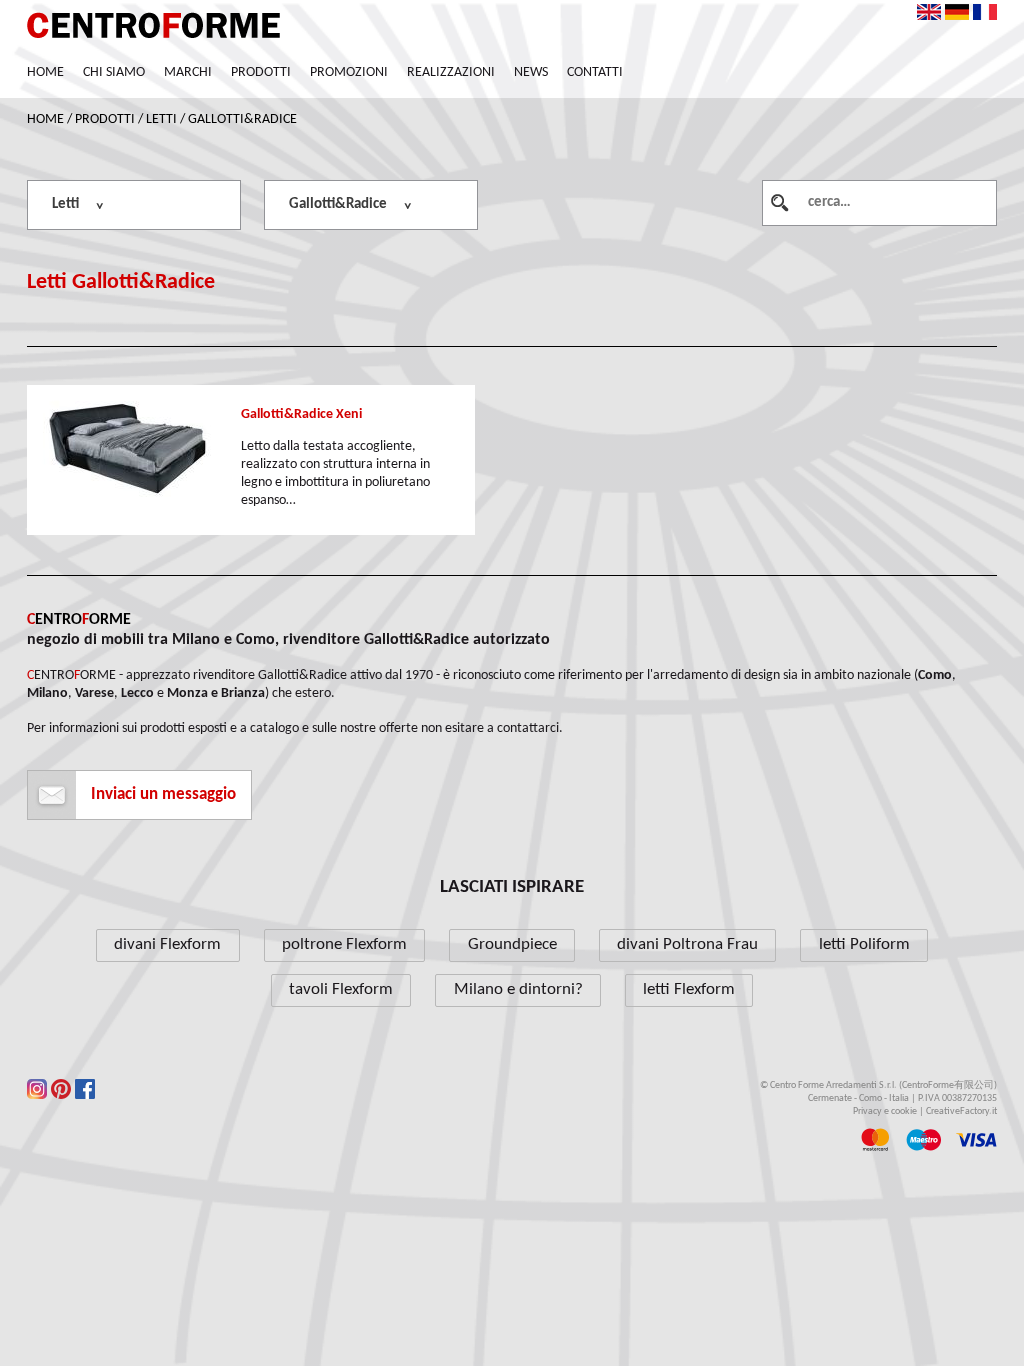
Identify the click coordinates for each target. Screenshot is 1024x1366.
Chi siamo (114, 72)
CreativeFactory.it (961, 1111)
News (531, 72)
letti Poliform (864, 944)
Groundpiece (512, 944)
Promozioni (349, 72)
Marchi (188, 72)
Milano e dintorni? (518, 989)
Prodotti (261, 72)
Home (45, 72)
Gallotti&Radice (242, 119)
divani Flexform (167, 944)
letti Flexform (689, 989)
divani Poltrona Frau (687, 944)
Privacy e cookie (885, 1111)
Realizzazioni (451, 72)
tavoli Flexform (341, 989)
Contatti (595, 72)
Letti (161, 119)
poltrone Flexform (344, 944)
